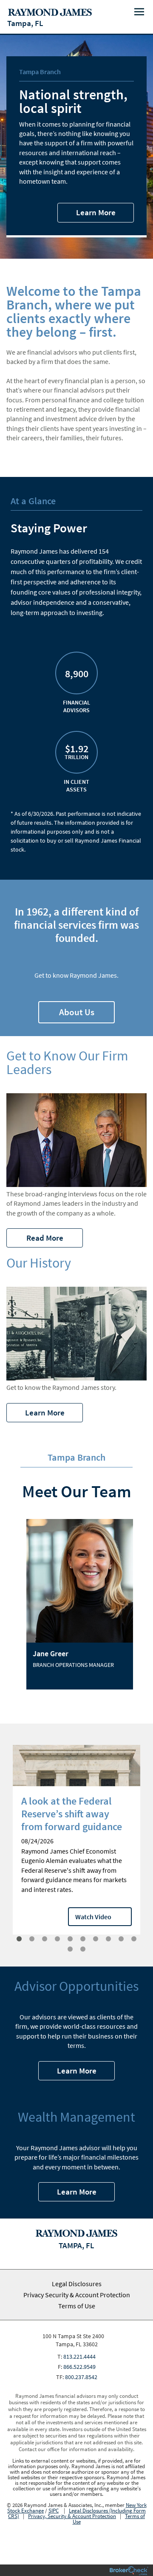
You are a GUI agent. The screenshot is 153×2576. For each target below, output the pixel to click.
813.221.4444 (79, 2357)
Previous (4, 1851)
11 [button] (70, 1949)
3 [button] (45, 1939)
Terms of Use (77, 2306)
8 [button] (108, 1939)
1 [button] (19, 1939)
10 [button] (134, 1939)
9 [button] (121, 1939)
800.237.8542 (81, 2377)
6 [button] (83, 1939)
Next (149, 1851)
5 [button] (70, 1939)
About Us (77, 1012)
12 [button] (83, 1949)
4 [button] (57, 1939)
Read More (45, 1238)
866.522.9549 (79, 2367)
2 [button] (32, 1939)
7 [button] (96, 1939)
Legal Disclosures (77, 2284)
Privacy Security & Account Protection (77, 2295)
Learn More (96, 212)
